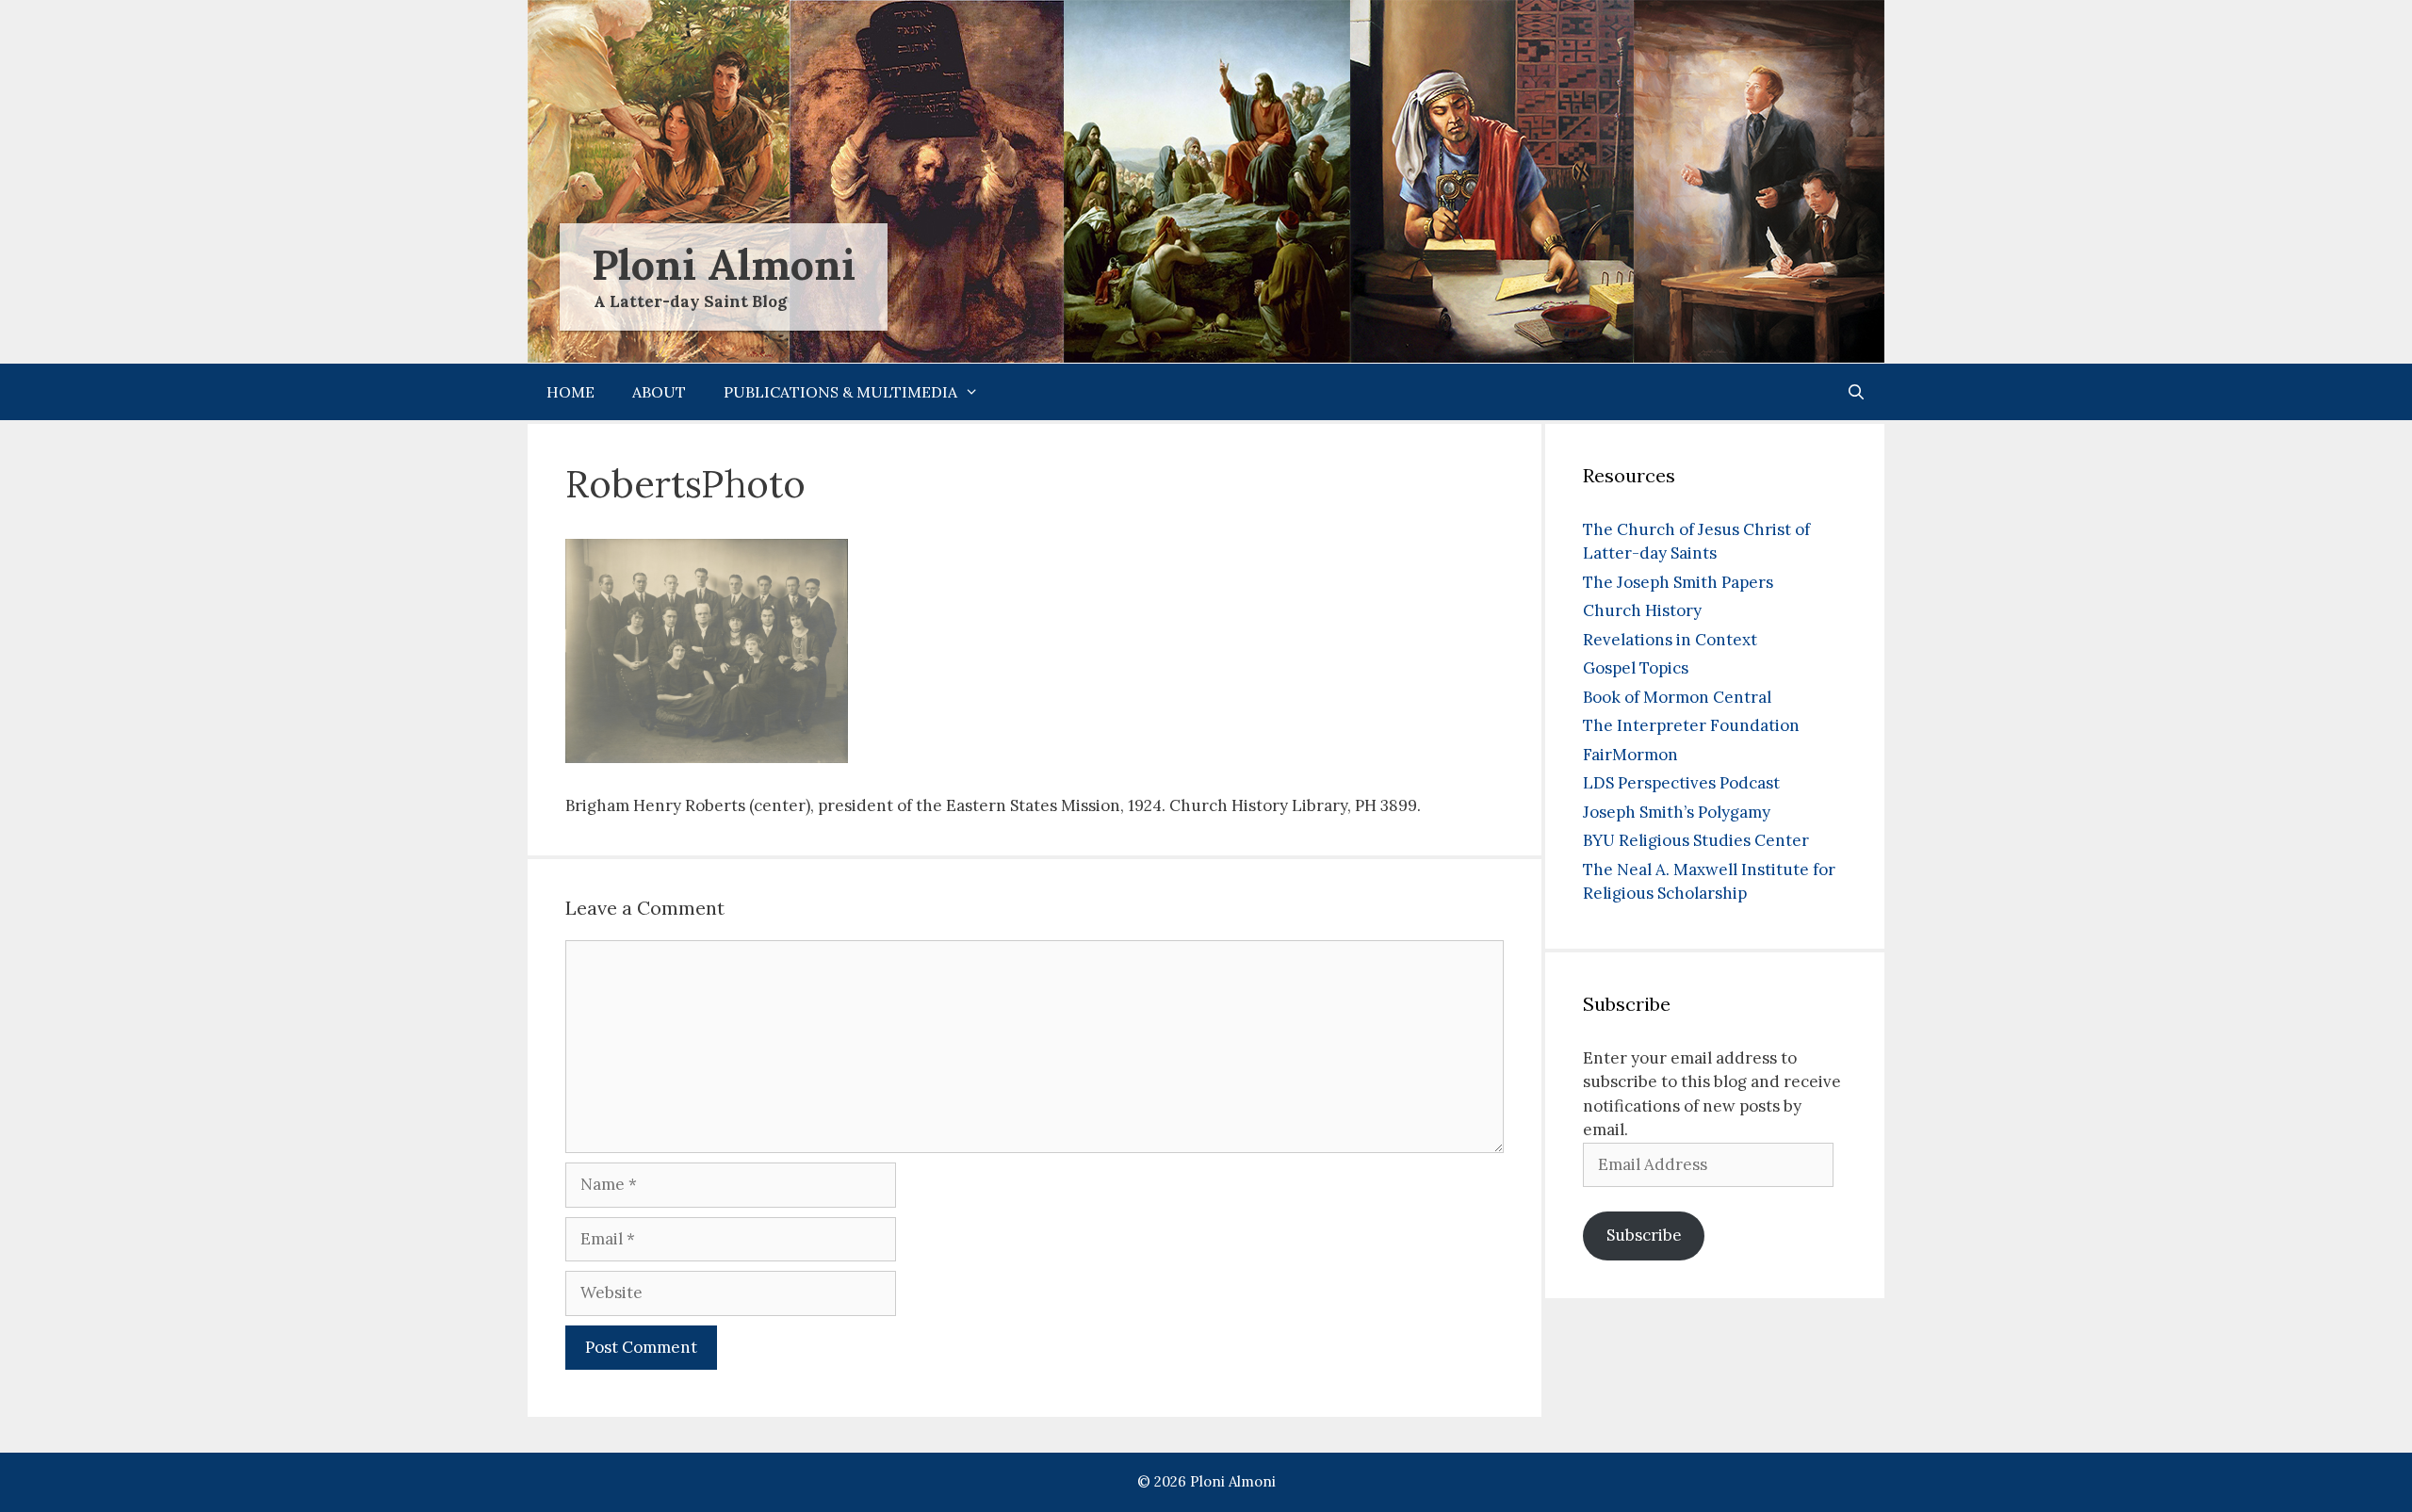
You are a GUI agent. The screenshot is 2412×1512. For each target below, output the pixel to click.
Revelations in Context (1670, 640)
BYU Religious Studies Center (1696, 840)
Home (570, 392)
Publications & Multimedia (840, 392)
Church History (1642, 610)
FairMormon (1630, 755)
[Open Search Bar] (1856, 392)
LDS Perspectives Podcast (1681, 783)
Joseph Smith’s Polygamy (1677, 812)
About (659, 392)
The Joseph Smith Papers (1678, 582)
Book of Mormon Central (1677, 697)
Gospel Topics (1636, 668)
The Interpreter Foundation (1691, 725)
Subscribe (1644, 1235)
